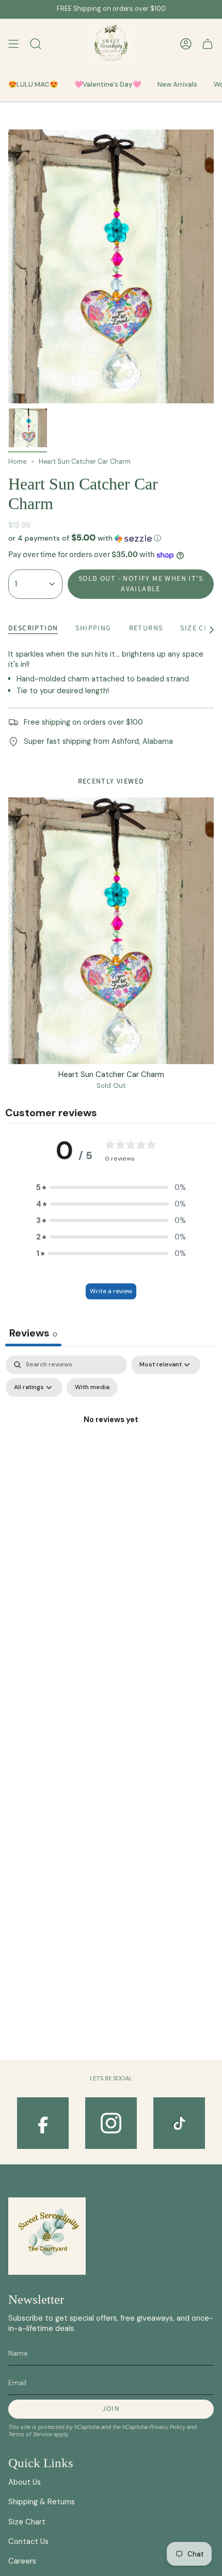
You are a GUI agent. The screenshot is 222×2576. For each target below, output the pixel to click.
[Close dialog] (216, 1232)
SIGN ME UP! (166, 1306)
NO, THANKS (166, 1324)
